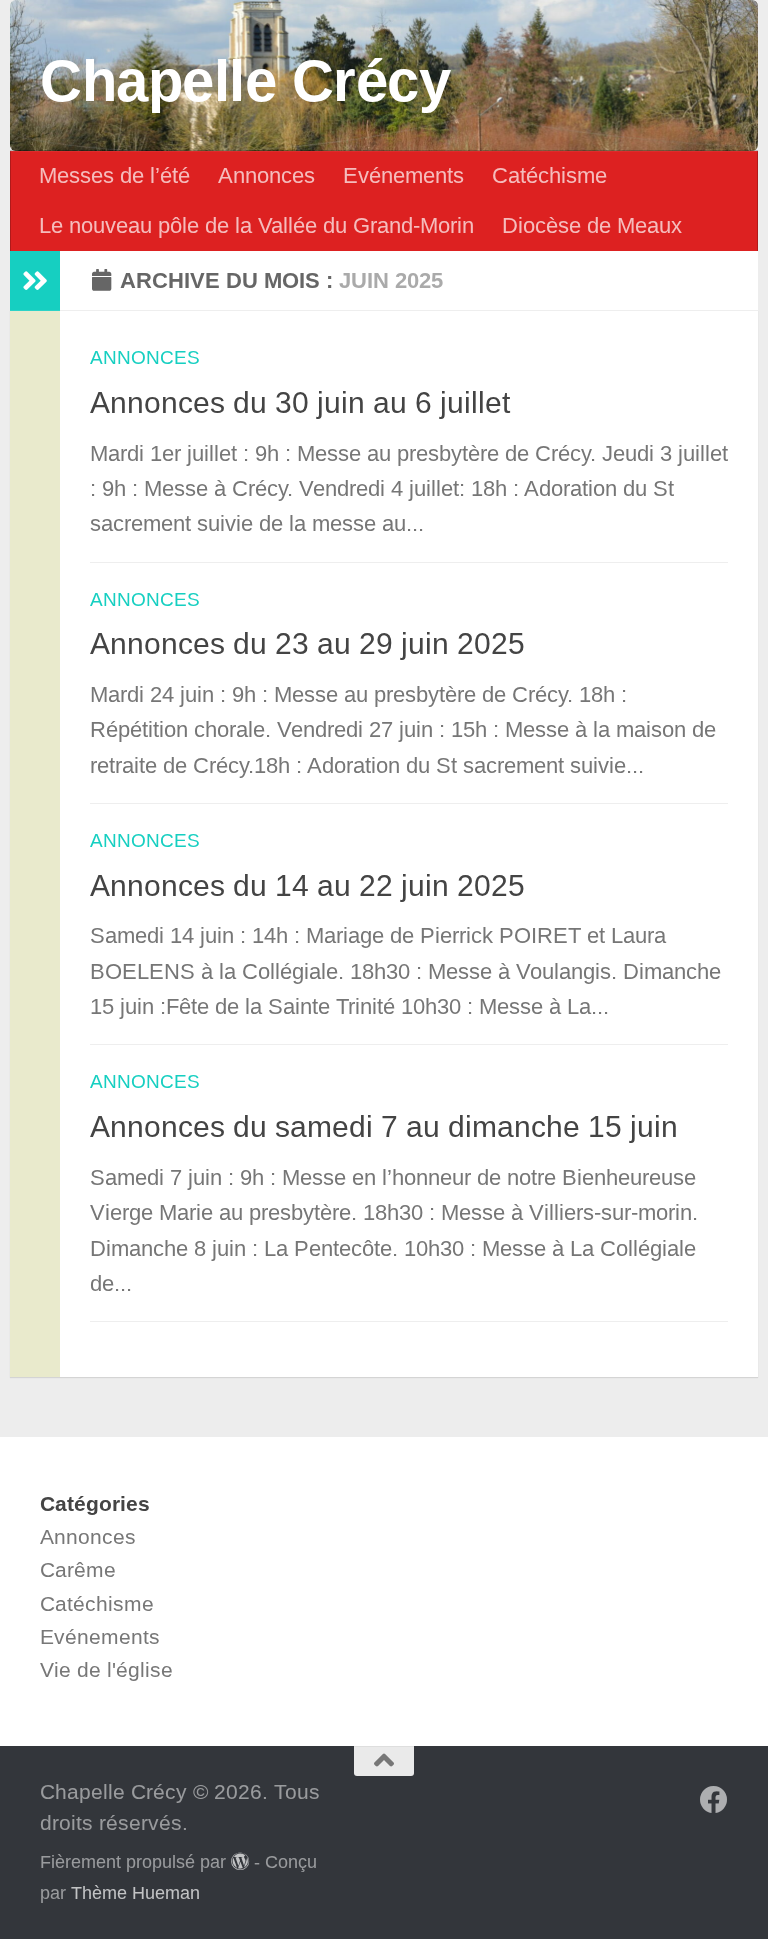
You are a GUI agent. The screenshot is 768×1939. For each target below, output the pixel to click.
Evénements (403, 175)
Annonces (266, 175)
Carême (78, 1569)
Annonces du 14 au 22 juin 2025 (307, 885)
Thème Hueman (135, 1893)
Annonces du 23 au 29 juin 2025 (307, 643)
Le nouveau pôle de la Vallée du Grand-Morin (256, 225)
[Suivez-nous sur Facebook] (714, 1800)
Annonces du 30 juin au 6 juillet (300, 402)
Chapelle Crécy (245, 81)
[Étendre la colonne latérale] (35, 281)
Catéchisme (549, 175)
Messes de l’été (114, 175)
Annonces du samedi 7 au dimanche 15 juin (384, 1126)
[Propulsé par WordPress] (240, 1861)
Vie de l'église (106, 1669)
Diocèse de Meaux (592, 225)
